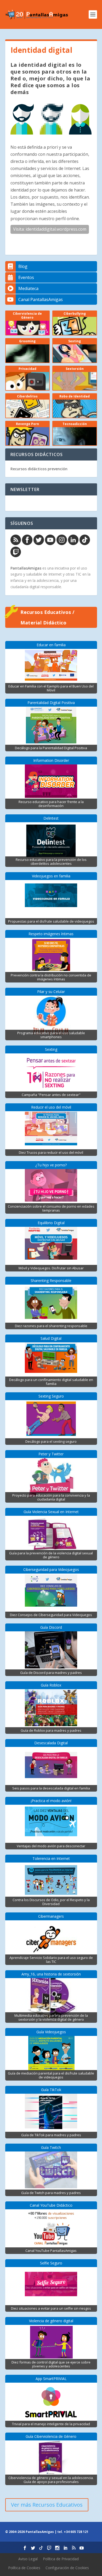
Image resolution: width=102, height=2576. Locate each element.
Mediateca (28, 288)
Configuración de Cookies (67, 2568)
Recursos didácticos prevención (39, 469)
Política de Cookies (24, 2568)
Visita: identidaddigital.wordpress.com (50, 229)
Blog (23, 266)
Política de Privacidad (61, 2559)
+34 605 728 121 (76, 2532)
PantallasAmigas (26, 568)
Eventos (26, 277)
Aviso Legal (28, 2559)
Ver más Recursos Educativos (47, 2505)
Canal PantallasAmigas (41, 299)
